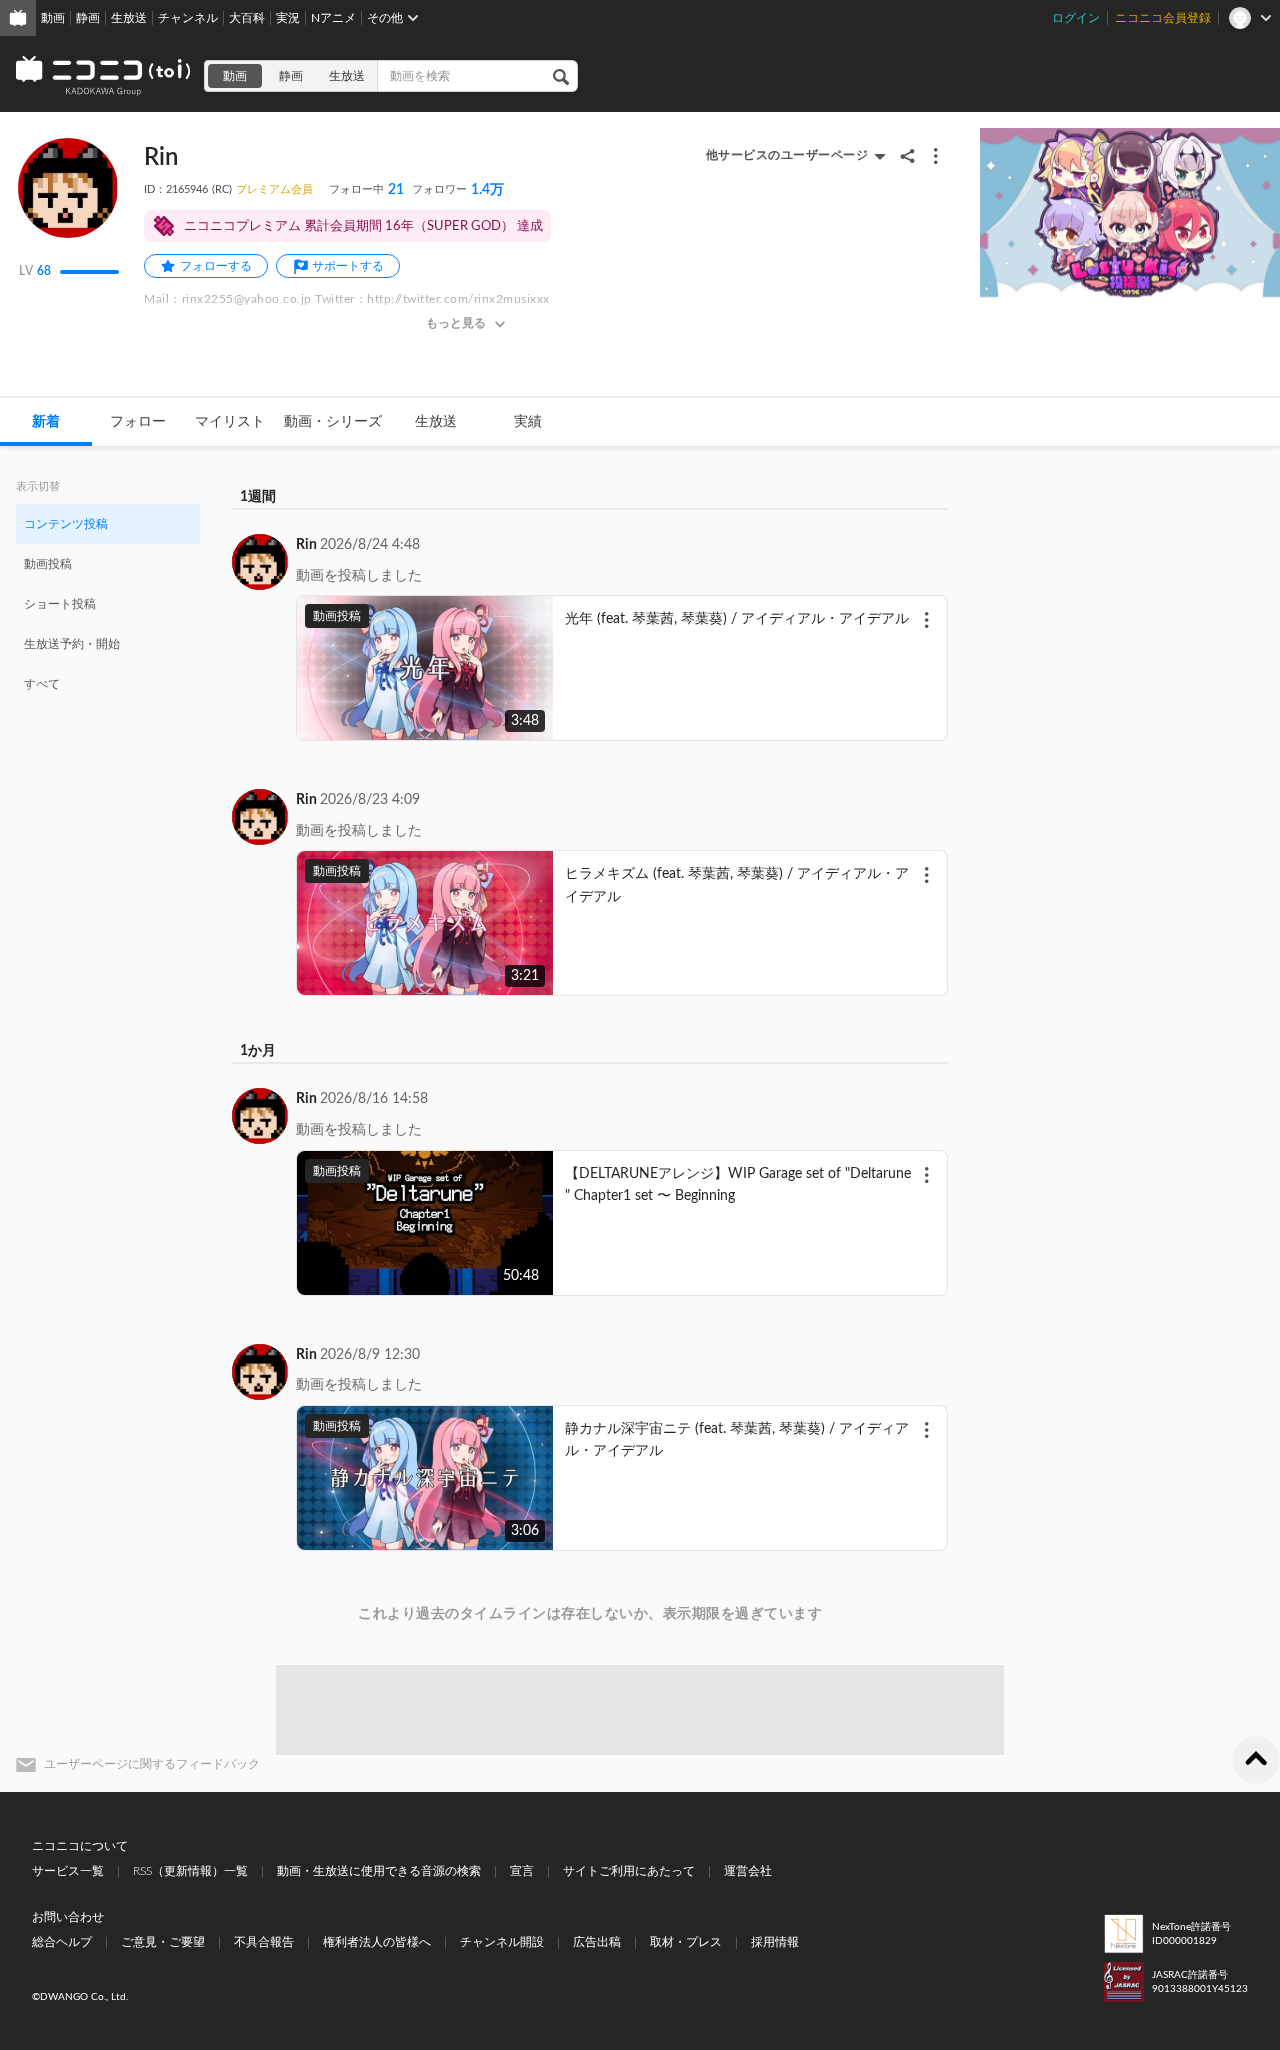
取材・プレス (686, 1942)
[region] (108, 603)
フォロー (138, 422)
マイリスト (230, 422)
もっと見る (456, 323)
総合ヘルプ (62, 1942)
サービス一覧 (68, 1871)
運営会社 (748, 1871)
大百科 (247, 18)
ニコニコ (104, 76)
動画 (53, 18)
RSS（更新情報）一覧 (190, 1871)
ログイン (1076, 18)
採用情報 (775, 1942)
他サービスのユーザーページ (787, 155)
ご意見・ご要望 (163, 1942)
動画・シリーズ (333, 422)
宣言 (522, 1871)
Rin (306, 545)
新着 (46, 422)
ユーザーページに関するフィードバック (152, 1764)
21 (366, 190)
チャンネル (188, 18)
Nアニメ (333, 18)
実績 (528, 422)
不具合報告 (264, 1942)
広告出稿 (597, 1942)
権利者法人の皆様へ (377, 1942)
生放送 (129, 18)
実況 (288, 18)
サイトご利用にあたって (629, 1871)
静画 (88, 18)
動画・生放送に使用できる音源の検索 (379, 1871)
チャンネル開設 (502, 1942)
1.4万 (458, 190)
